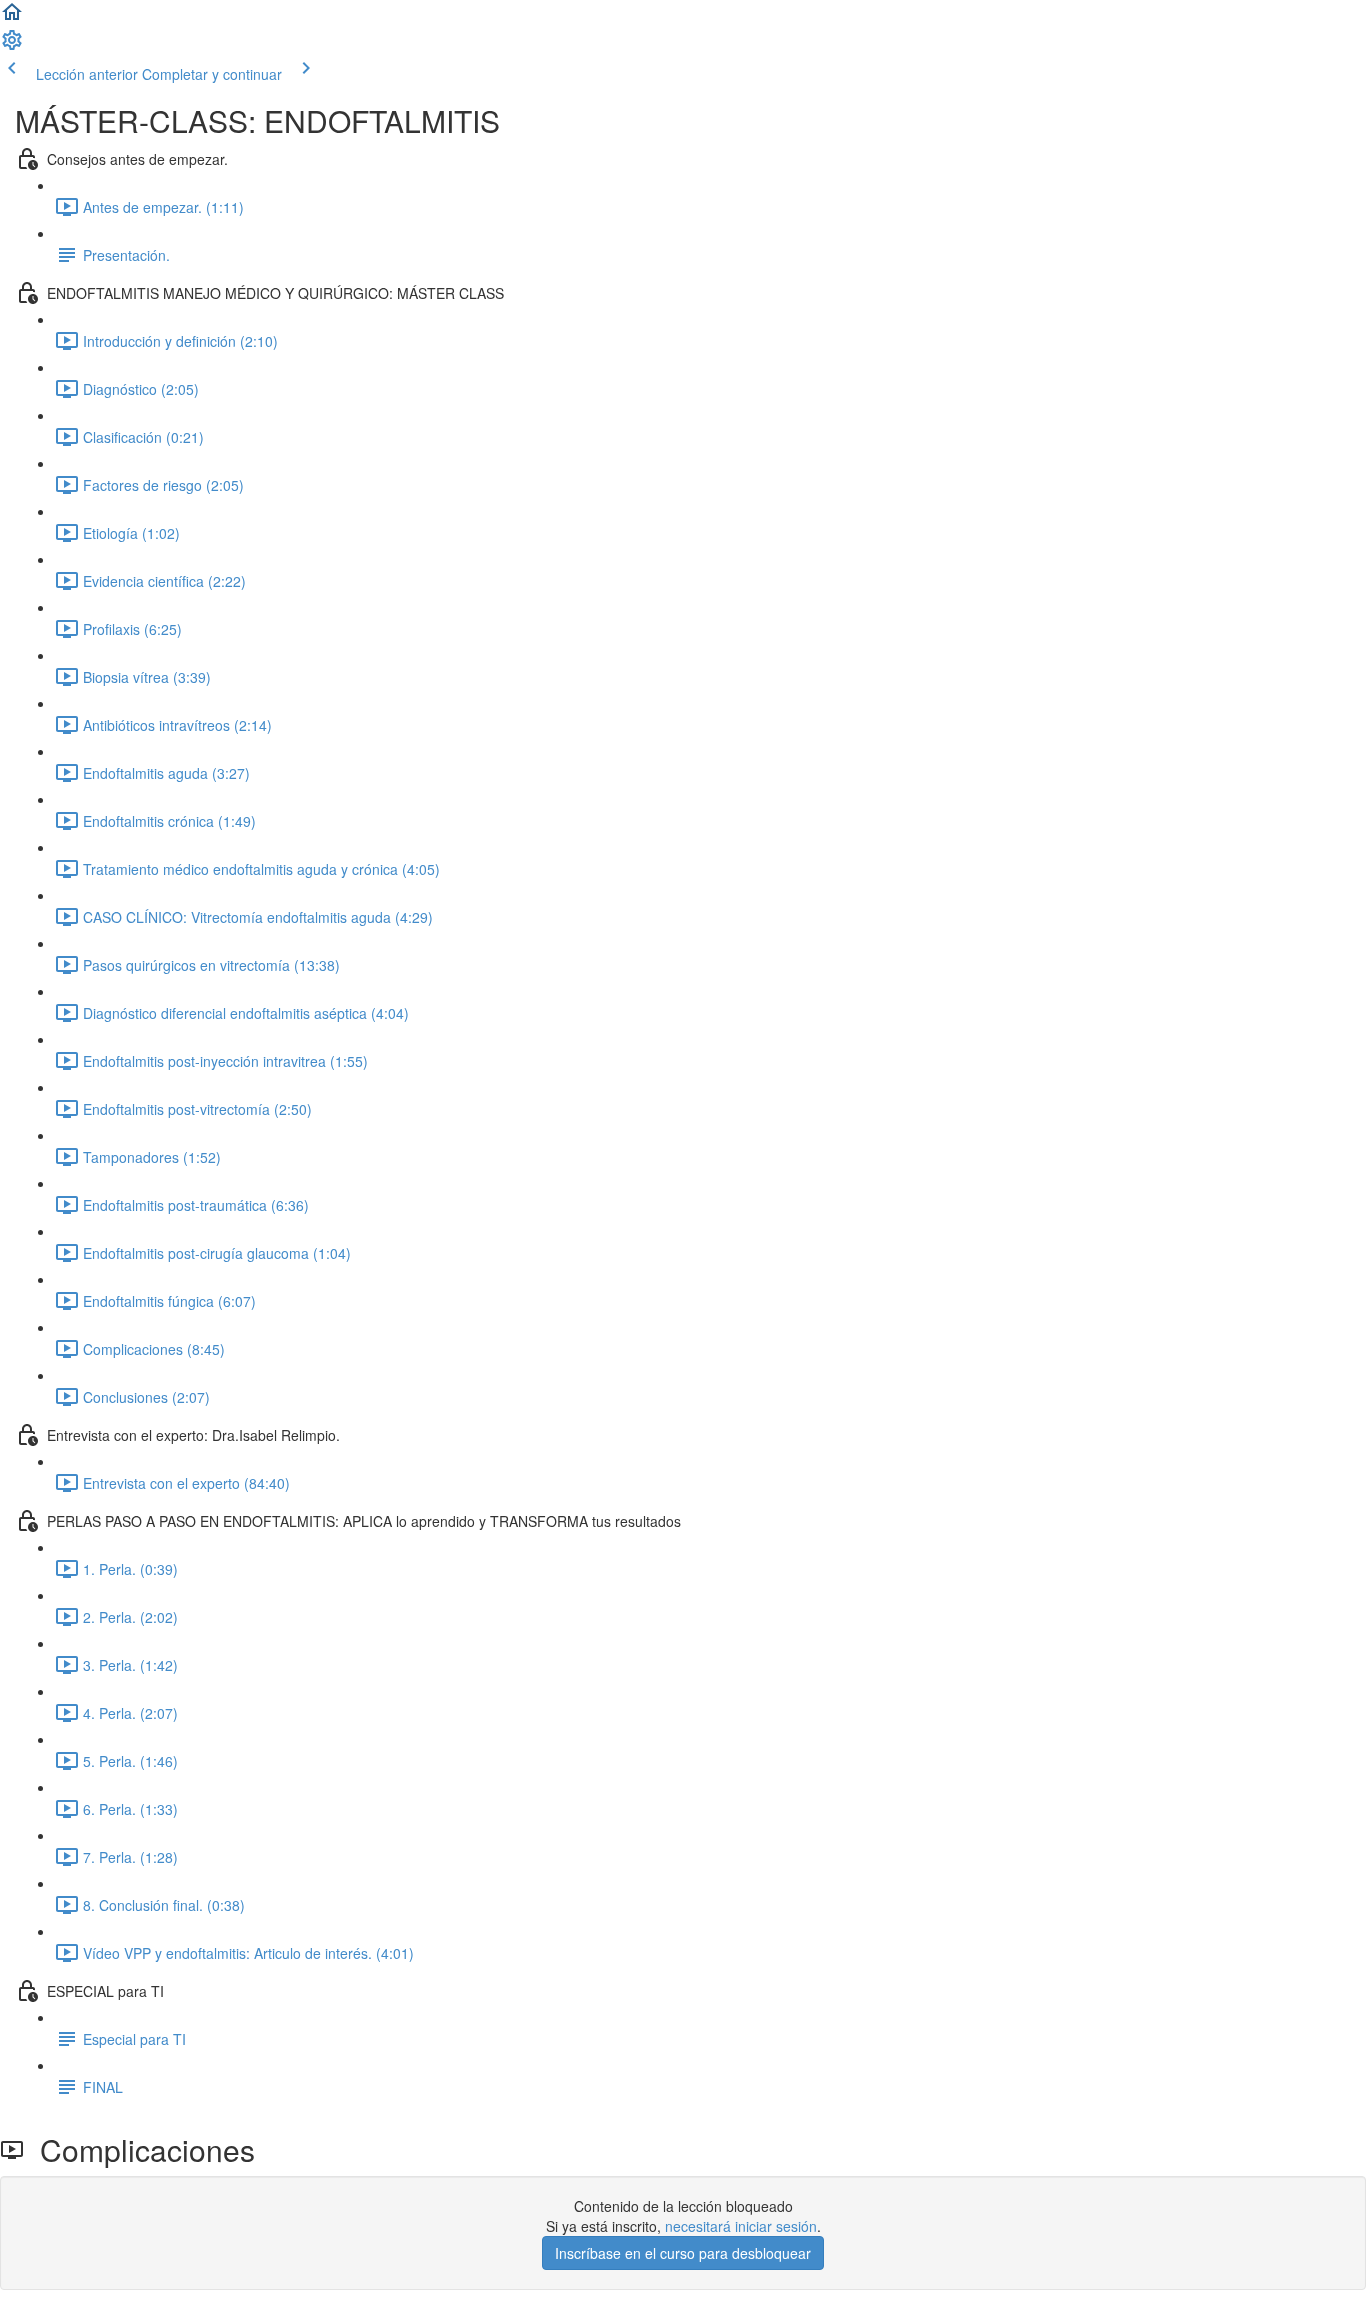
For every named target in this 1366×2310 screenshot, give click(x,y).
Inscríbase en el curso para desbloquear (683, 2253)
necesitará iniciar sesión (741, 2226)
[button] (12, 18)
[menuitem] (12, 46)
